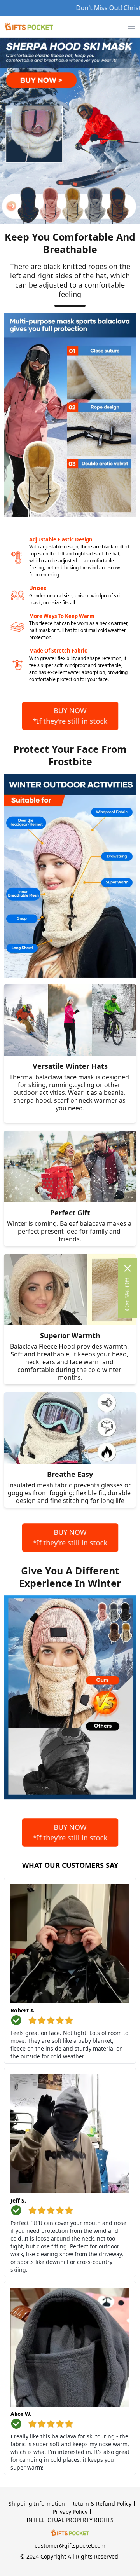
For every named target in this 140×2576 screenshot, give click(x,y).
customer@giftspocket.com (70, 2545)
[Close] (128, 1269)
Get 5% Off (127, 1294)
